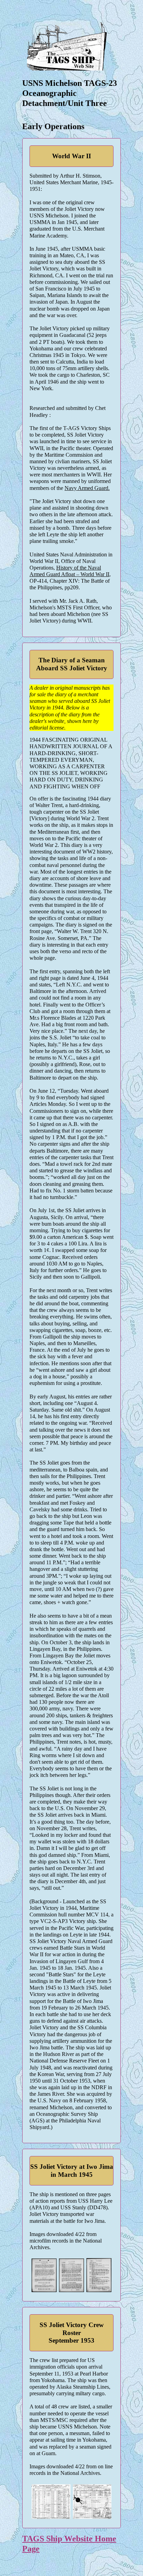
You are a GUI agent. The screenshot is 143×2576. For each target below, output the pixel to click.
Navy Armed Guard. (87, 488)
